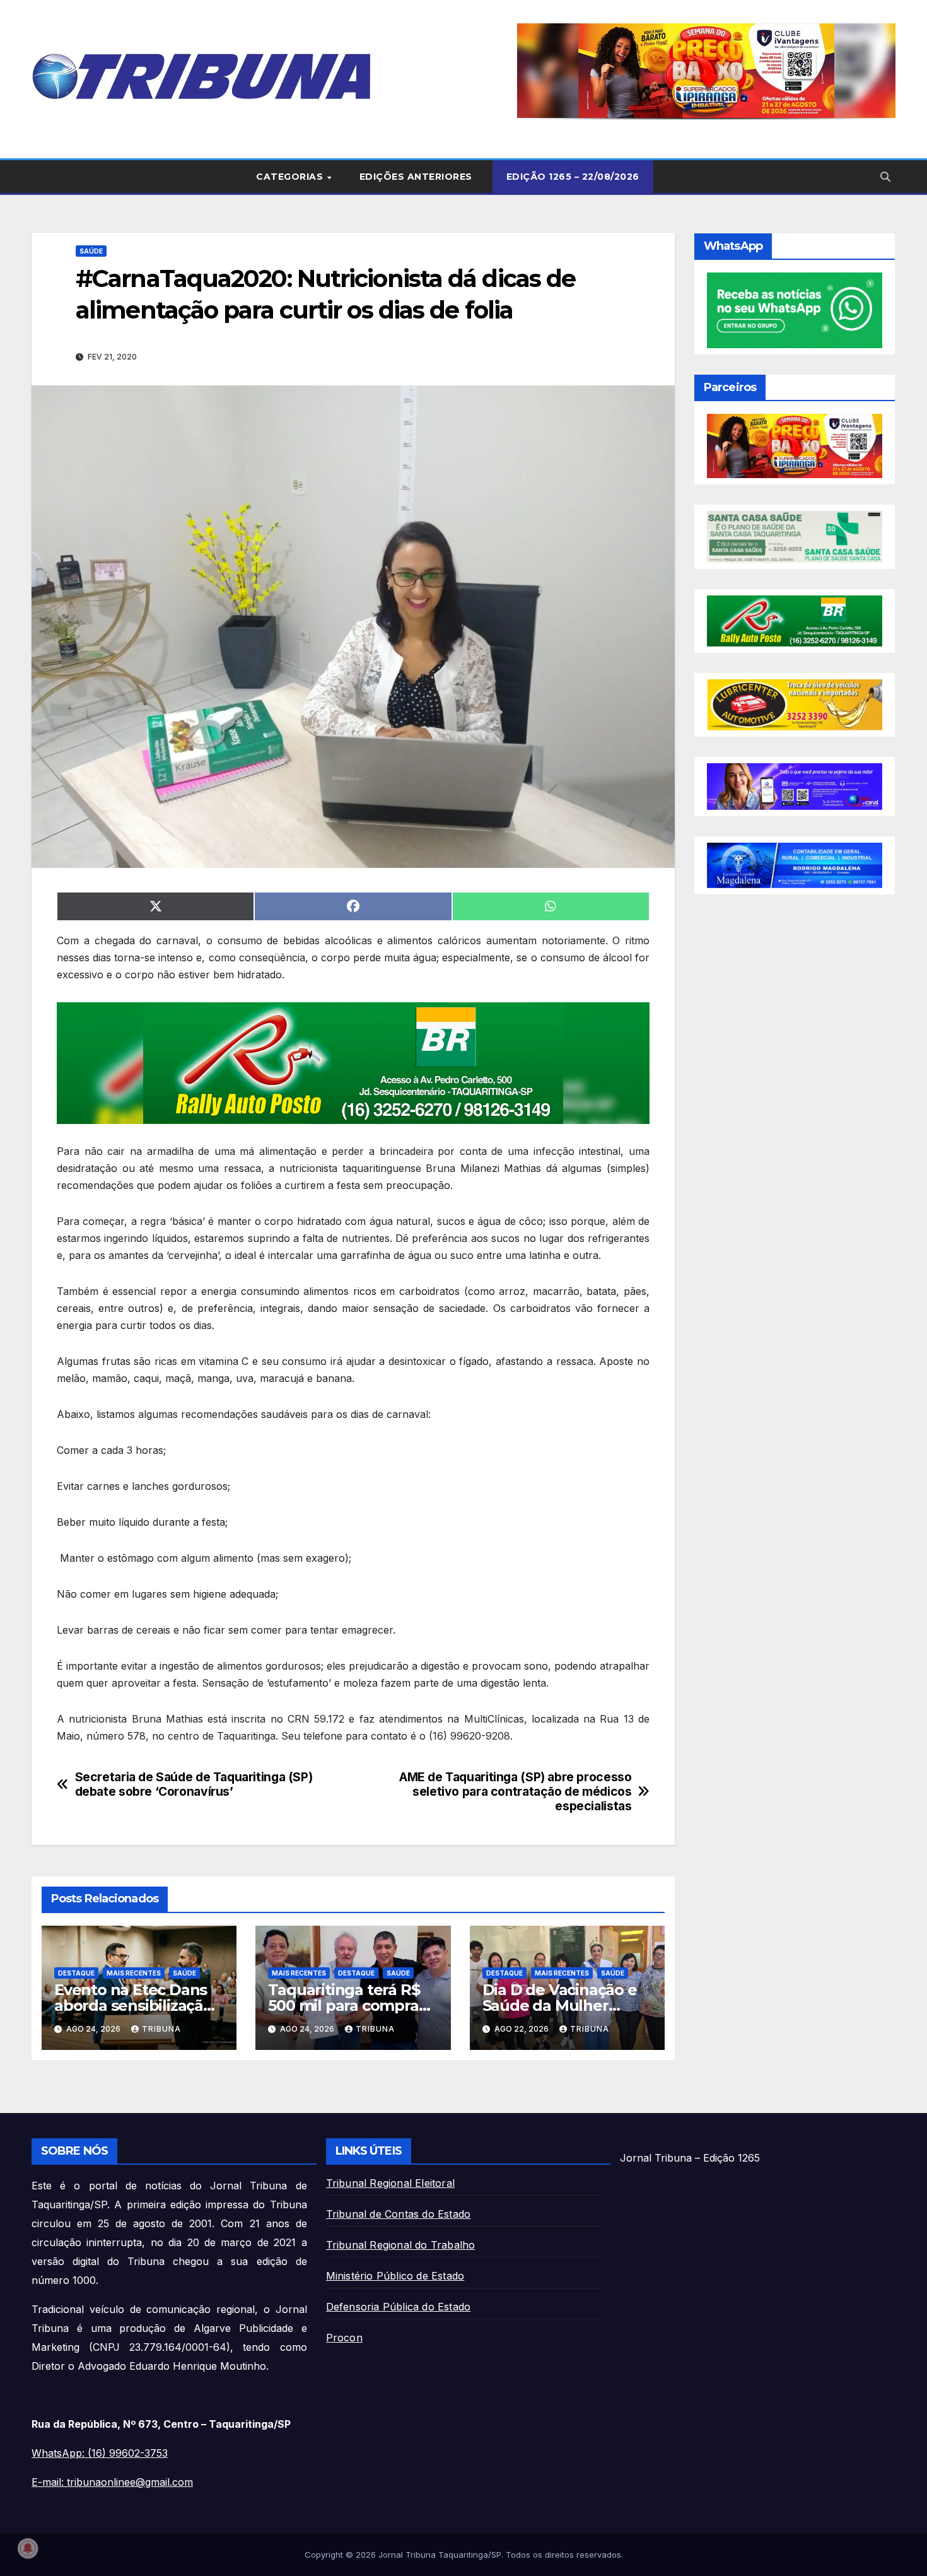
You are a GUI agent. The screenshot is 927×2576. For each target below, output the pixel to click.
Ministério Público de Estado (395, 2276)
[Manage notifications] (28, 2548)
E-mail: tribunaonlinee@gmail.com (112, 2482)
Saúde (91, 251)
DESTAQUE (76, 1973)
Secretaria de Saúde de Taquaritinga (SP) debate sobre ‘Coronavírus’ (194, 1784)
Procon (344, 2338)
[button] (706, 71)
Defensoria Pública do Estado (399, 2307)
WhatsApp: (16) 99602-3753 (100, 2453)
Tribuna (161, 2029)
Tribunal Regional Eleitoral (390, 2183)
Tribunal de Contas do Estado (399, 2214)
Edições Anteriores (416, 177)
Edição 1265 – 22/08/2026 (573, 177)
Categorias (291, 177)
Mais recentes (134, 1973)
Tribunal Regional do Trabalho (401, 2245)
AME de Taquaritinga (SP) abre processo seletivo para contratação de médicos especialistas (515, 1792)
